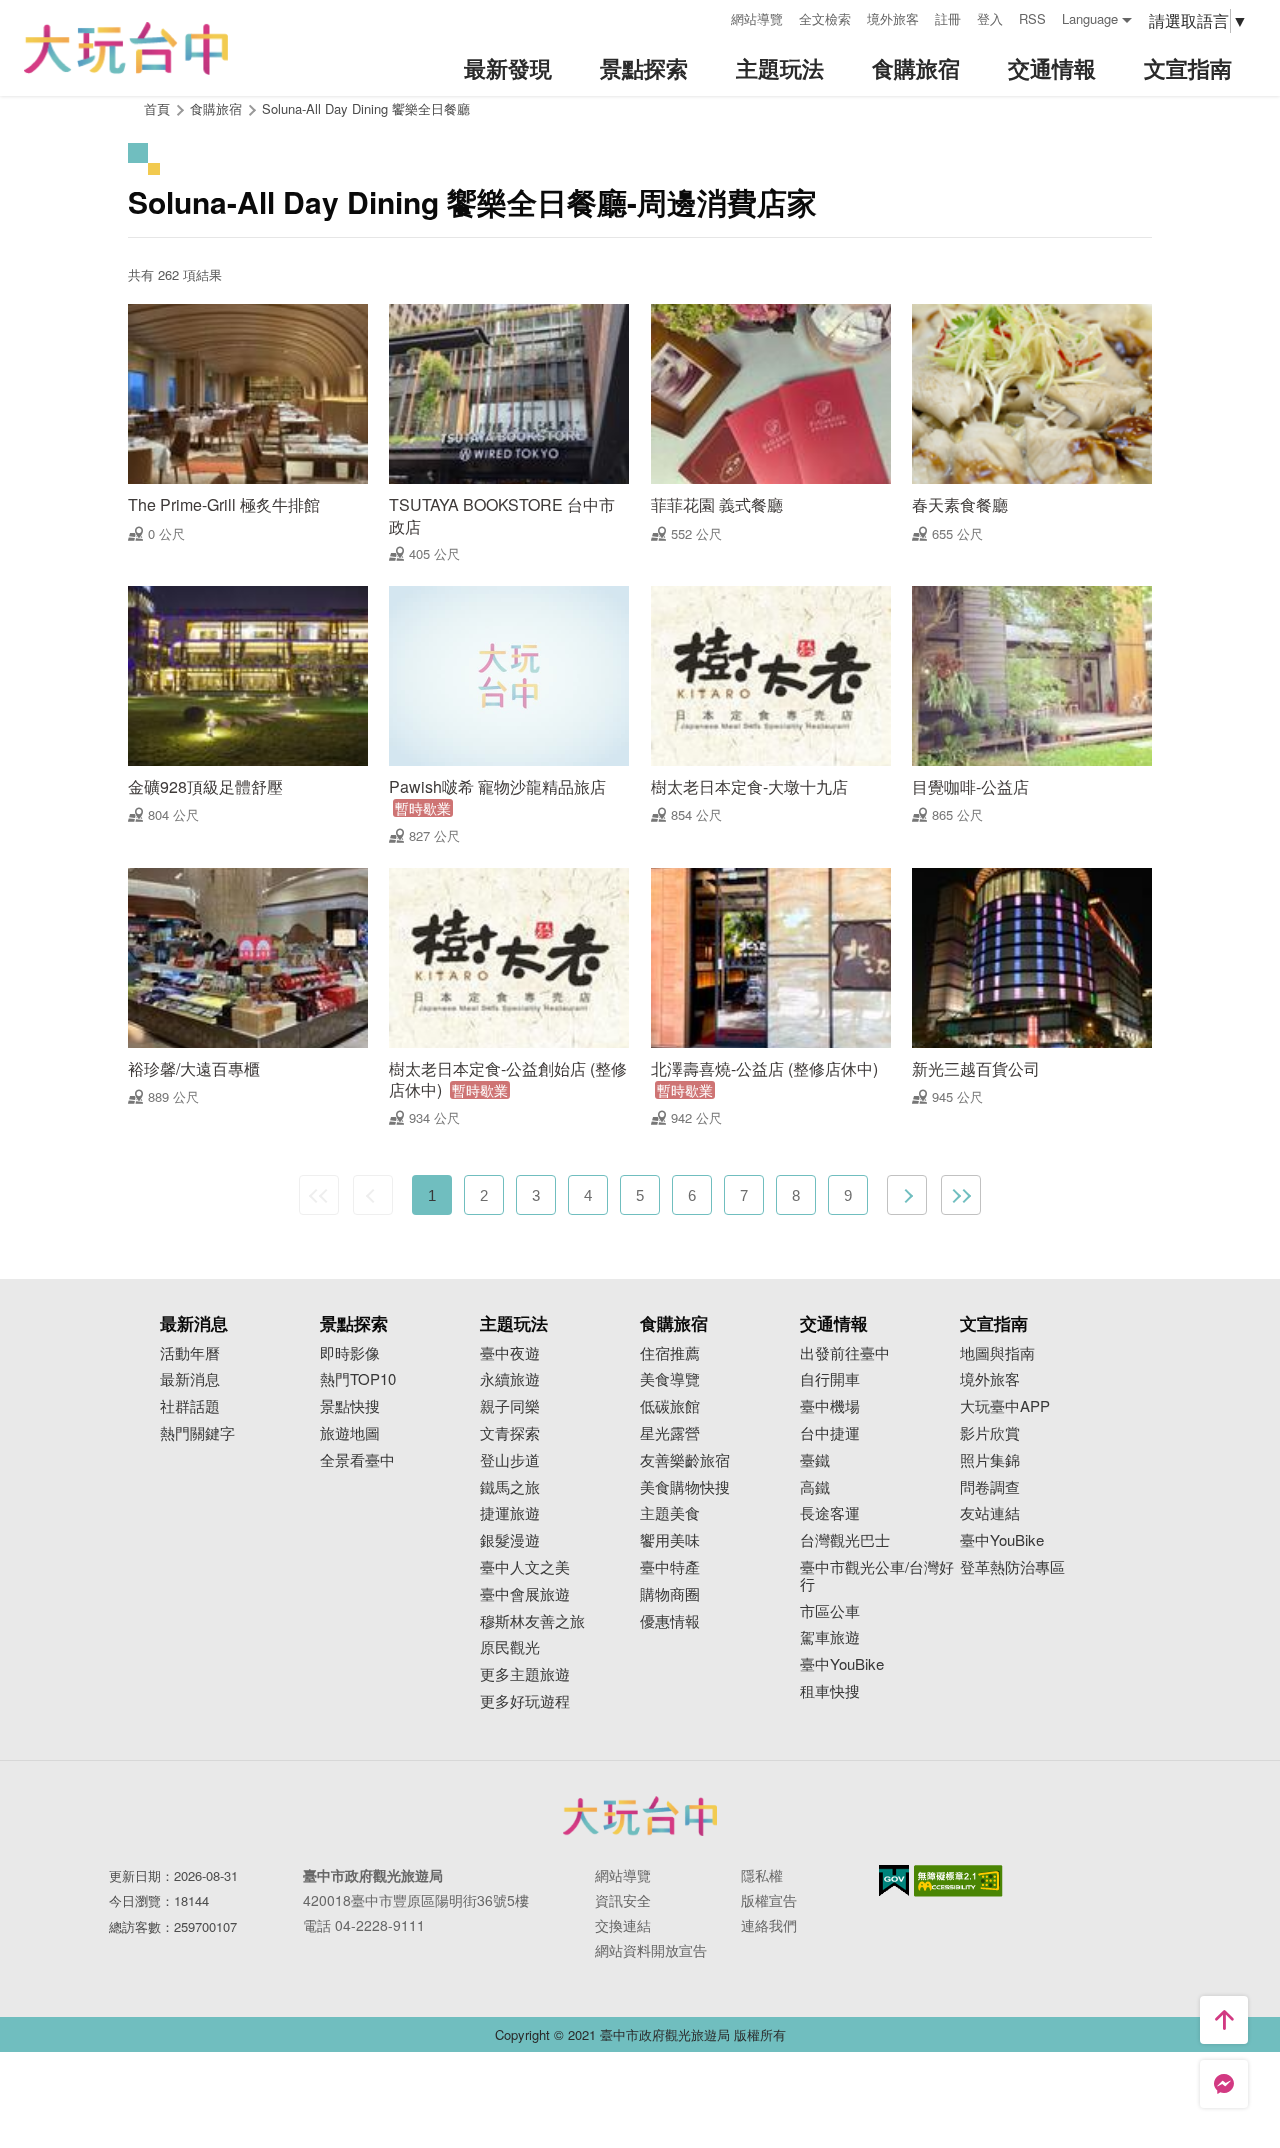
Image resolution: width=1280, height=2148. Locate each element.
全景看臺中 (357, 1460)
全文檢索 (825, 18)
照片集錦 (990, 1460)
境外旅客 (893, 18)
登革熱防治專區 (1012, 1567)
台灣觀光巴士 (845, 1540)
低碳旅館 (670, 1406)
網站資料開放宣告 (651, 1950)
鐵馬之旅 (510, 1487)
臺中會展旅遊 (525, 1594)
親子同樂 (510, 1406)
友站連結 (990, 1513)
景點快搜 (350, 1406)
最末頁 (961, 1195)
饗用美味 (670, 1540)
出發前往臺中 (845, 1353)
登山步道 (510, 1460)
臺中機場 (830, 1406)
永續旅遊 (510, 1379)
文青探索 (510, 1433)
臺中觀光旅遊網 (126, 48)
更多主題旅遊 (525, 1674)
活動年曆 (190, 1353)
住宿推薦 (670, 1353)
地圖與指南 (997, 1353)
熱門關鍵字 (197, 1433)
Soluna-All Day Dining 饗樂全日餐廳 (366, 108)
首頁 (157, 108)
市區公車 (830, 1611)
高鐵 (815, 1487)
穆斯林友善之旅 (532, 1621)
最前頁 (319, 1195)
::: (709, 16)
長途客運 (830, 1513)
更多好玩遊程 (525, 1701)
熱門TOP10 (358, 1379)
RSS (1032, 18)
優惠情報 (670, 1621)
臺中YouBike (842, 1664)
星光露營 (670, 1433)
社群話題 (190, 1406)
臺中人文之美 (525, 1567)
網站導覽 (757, 18)
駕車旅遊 (830, 1637)
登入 (990, 18)
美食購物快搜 (685, 1487)
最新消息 (190, 1379)
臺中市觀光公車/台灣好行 (877, 1576)
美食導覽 (670, 1379)
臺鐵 (815, 1460)
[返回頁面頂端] (1224, 2020)
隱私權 (762, 1875)
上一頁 (373, 1195)
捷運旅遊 (510, 1513)
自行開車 (830, 1379)
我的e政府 (894, 1880)
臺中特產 (670, 1567)
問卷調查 (990, 1487)
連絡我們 (769, 1925)
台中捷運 (830, 1433)
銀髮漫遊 (510, 1540)
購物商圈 (670, 1594)
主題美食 (670, 1513)
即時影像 (350, 1353)
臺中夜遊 (510, 1353)
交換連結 (623, 1925)
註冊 (948, 18)
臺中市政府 (640, 1816)
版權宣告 (769, 1900)
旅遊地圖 (350, 1433)
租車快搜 (830, 1691)
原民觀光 (510, 1647)
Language (1090, 18)
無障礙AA (958, 1881)
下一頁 (907, 1195)
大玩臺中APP (1005, 1406)
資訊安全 (623, 1900)
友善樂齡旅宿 (685, 1460)
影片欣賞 (990, 1433)
